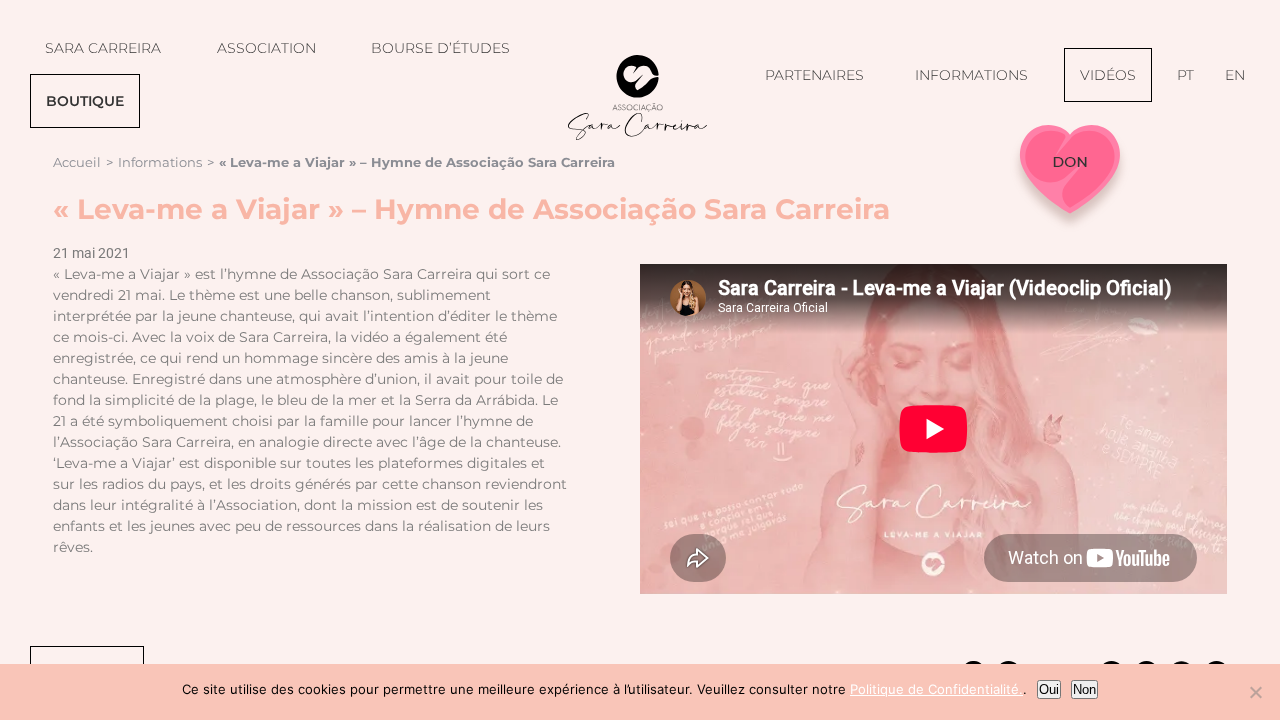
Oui (1049, 689)
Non (1084, 689)
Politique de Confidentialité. (936, 689)
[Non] (1255, 692)
